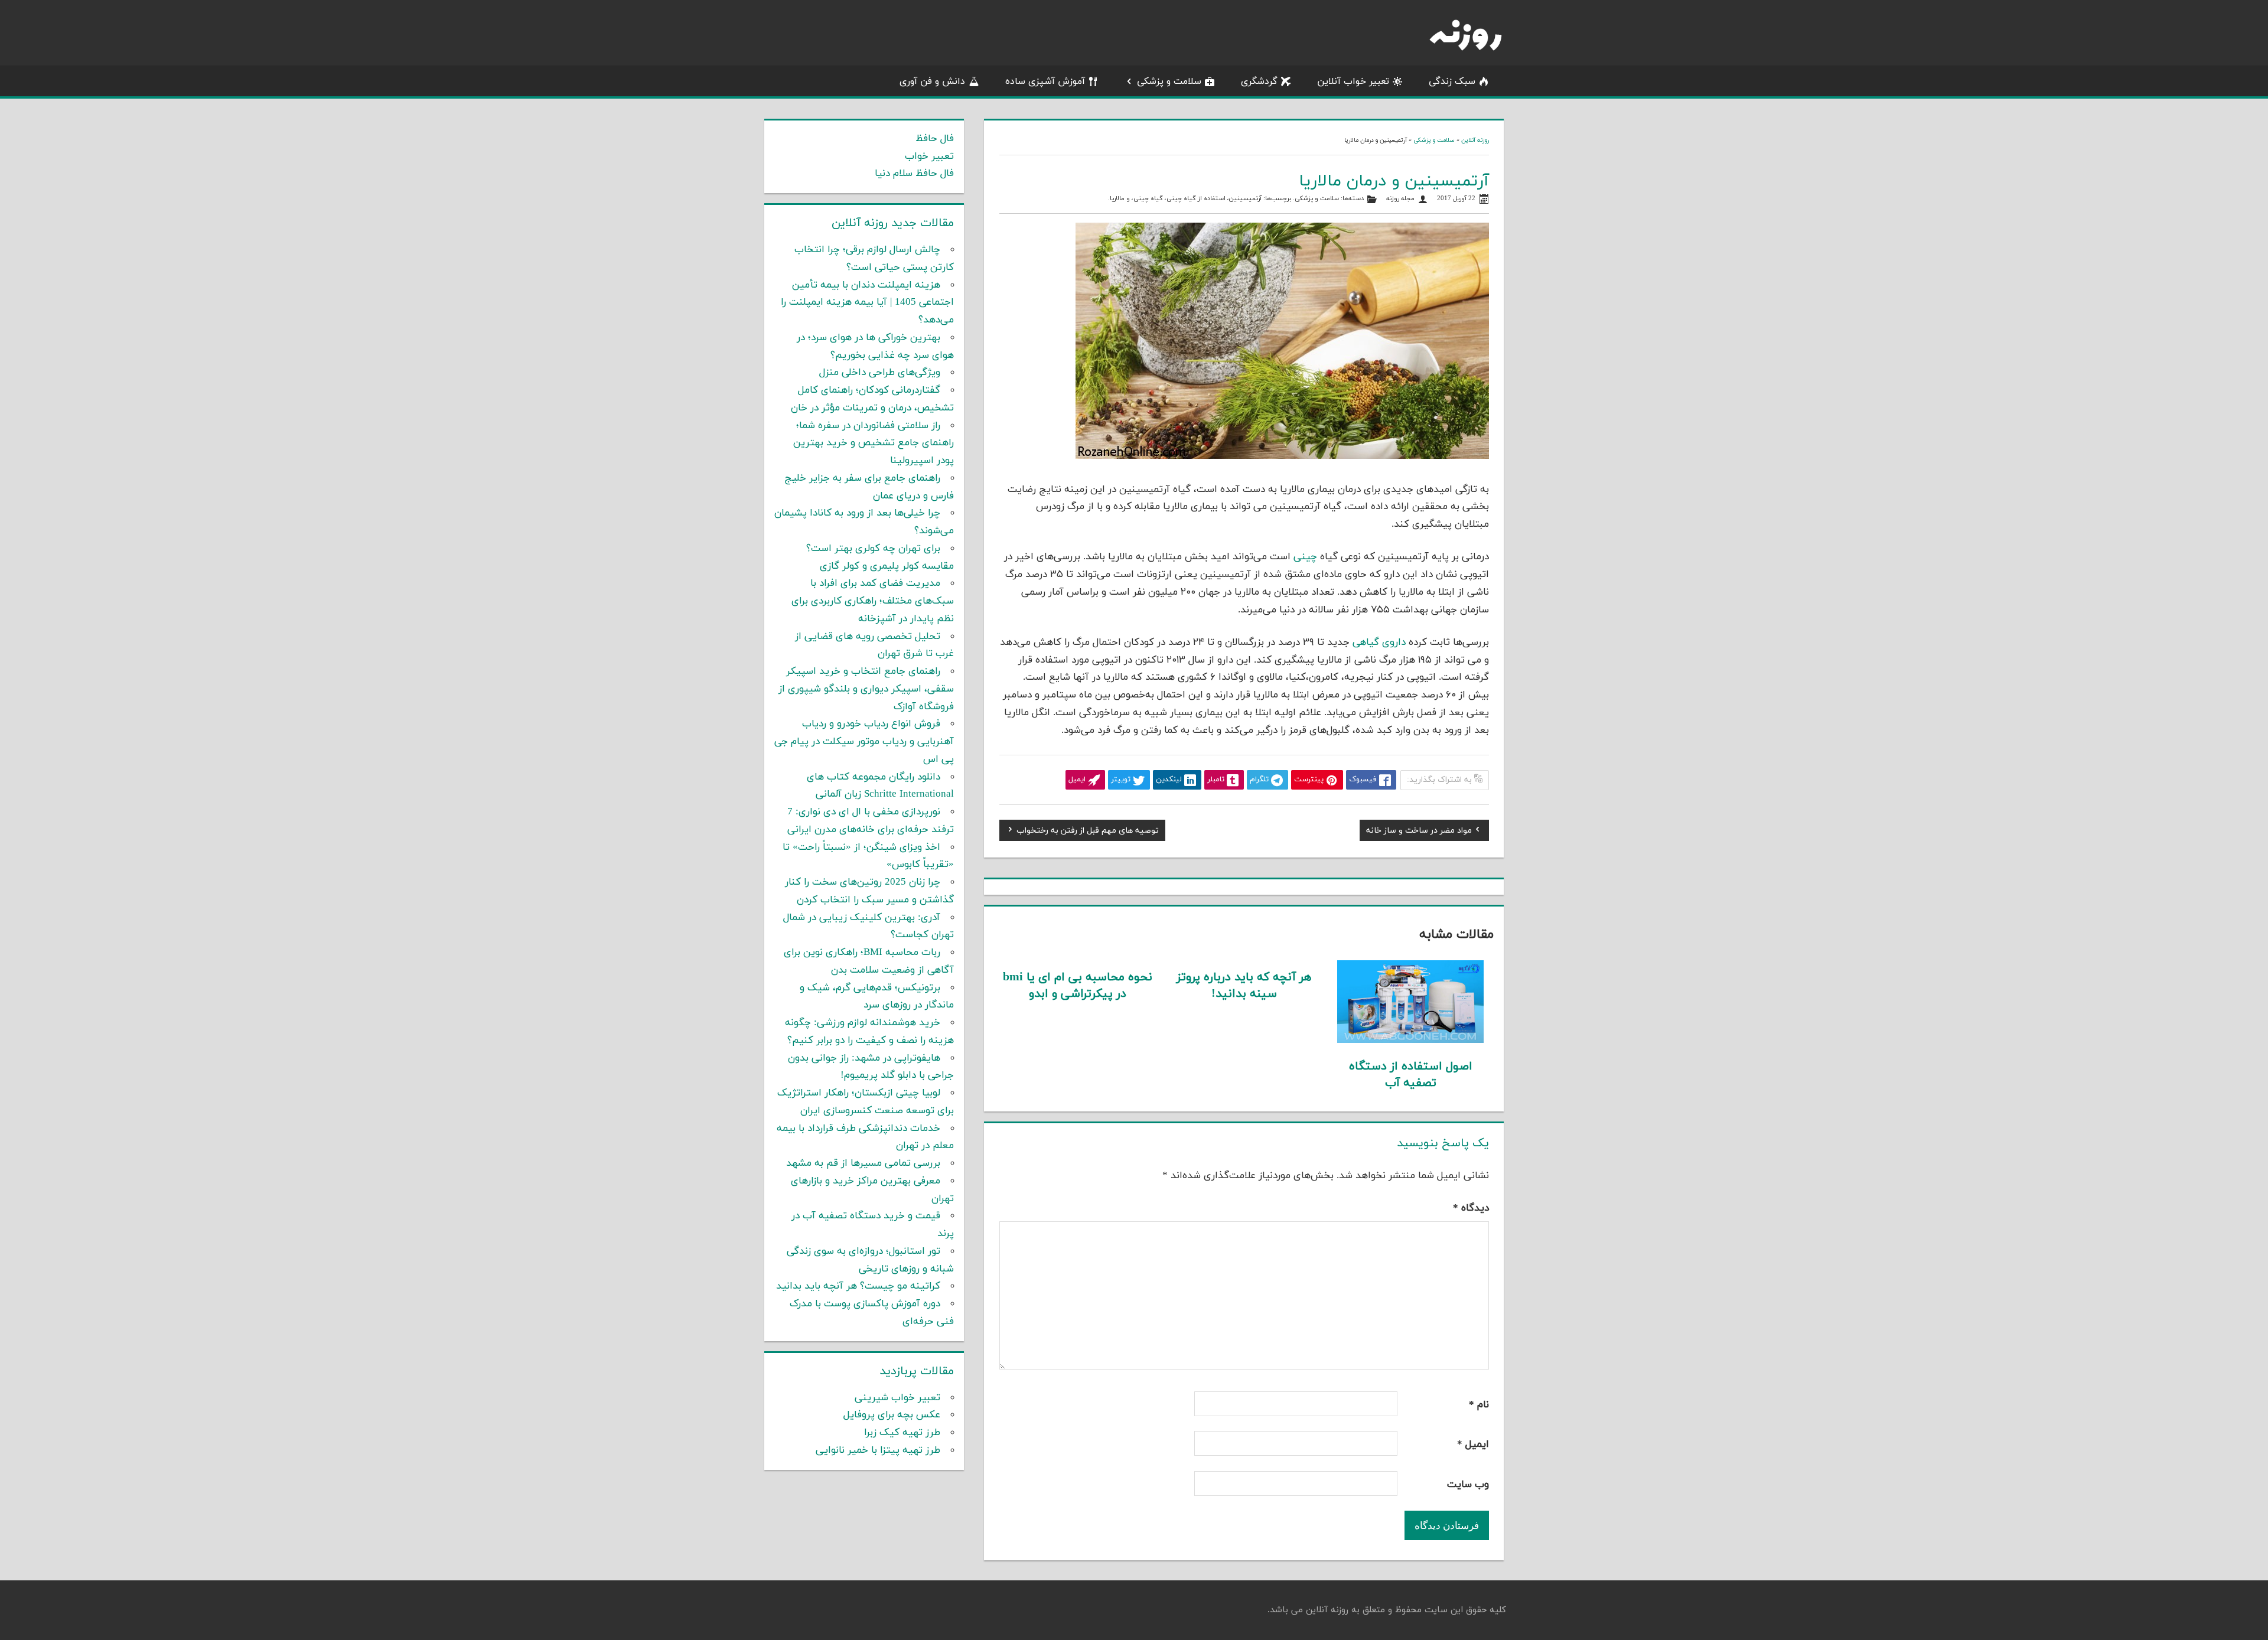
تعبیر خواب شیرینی (897, 1398)
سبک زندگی (1452, 81)
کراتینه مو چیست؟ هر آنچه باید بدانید (858, 1286)
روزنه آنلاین (1475, 140)
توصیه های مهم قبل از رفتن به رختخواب (1088, 832)
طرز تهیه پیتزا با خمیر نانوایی (878, 1450)
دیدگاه (1471, 1208)
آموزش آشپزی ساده (1045, 81)
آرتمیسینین (1245, 199)
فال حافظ (935, 139)
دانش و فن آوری (932, 81)
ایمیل (1473, 1445)
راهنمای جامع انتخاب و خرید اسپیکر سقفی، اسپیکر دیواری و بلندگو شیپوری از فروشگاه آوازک (866, 689)
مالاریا (1117, 199)
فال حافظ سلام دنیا (914, 174)
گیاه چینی (1148, 199)
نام (1479, 1405)
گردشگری (1259, 81)
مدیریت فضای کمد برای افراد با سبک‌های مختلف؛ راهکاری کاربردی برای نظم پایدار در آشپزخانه (873, 601)
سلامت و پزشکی (1169, 81)
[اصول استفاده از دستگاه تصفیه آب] (1411, 1041)
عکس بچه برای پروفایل (892, 1415)
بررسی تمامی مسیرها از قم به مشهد (863, 1163)
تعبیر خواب (929, 156)
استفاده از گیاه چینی (1196, 199)
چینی (1305, 557)
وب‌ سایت (1468, 1485)
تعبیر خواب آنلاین (1353, 81)
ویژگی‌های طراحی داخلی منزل (880, 373)
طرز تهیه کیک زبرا (902, 1433)
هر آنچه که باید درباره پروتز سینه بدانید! (1244, 986)
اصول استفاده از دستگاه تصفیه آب (1411, 1075)
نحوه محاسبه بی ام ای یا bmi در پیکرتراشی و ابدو (1078, 986)
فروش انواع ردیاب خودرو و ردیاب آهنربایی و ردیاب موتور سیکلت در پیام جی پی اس (864, 742)
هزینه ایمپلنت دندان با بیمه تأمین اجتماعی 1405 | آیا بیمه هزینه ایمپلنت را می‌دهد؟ (867, 303)
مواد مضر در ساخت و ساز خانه (1419, 832)
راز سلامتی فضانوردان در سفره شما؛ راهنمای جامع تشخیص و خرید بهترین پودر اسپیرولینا (874, 444)
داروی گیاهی (1379, 643)
